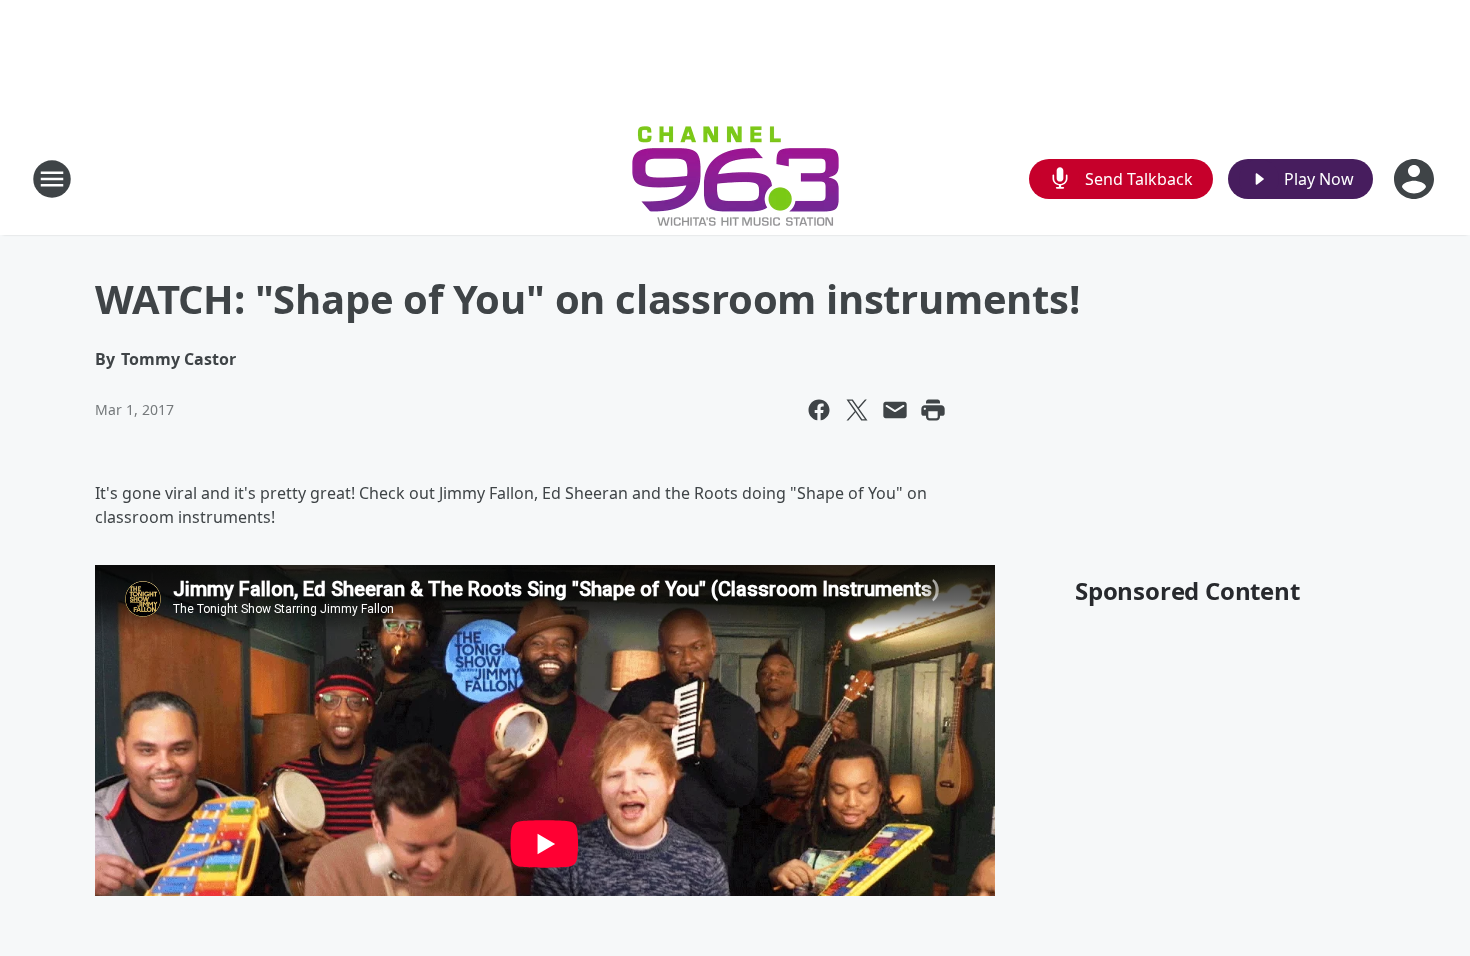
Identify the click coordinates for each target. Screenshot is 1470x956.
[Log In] (1416, 179)
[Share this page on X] (857, 410)
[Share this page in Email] (895, 410)
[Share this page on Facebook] (819, 410)
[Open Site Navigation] (52, 179)
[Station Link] (735, 178)
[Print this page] (933, 410)
